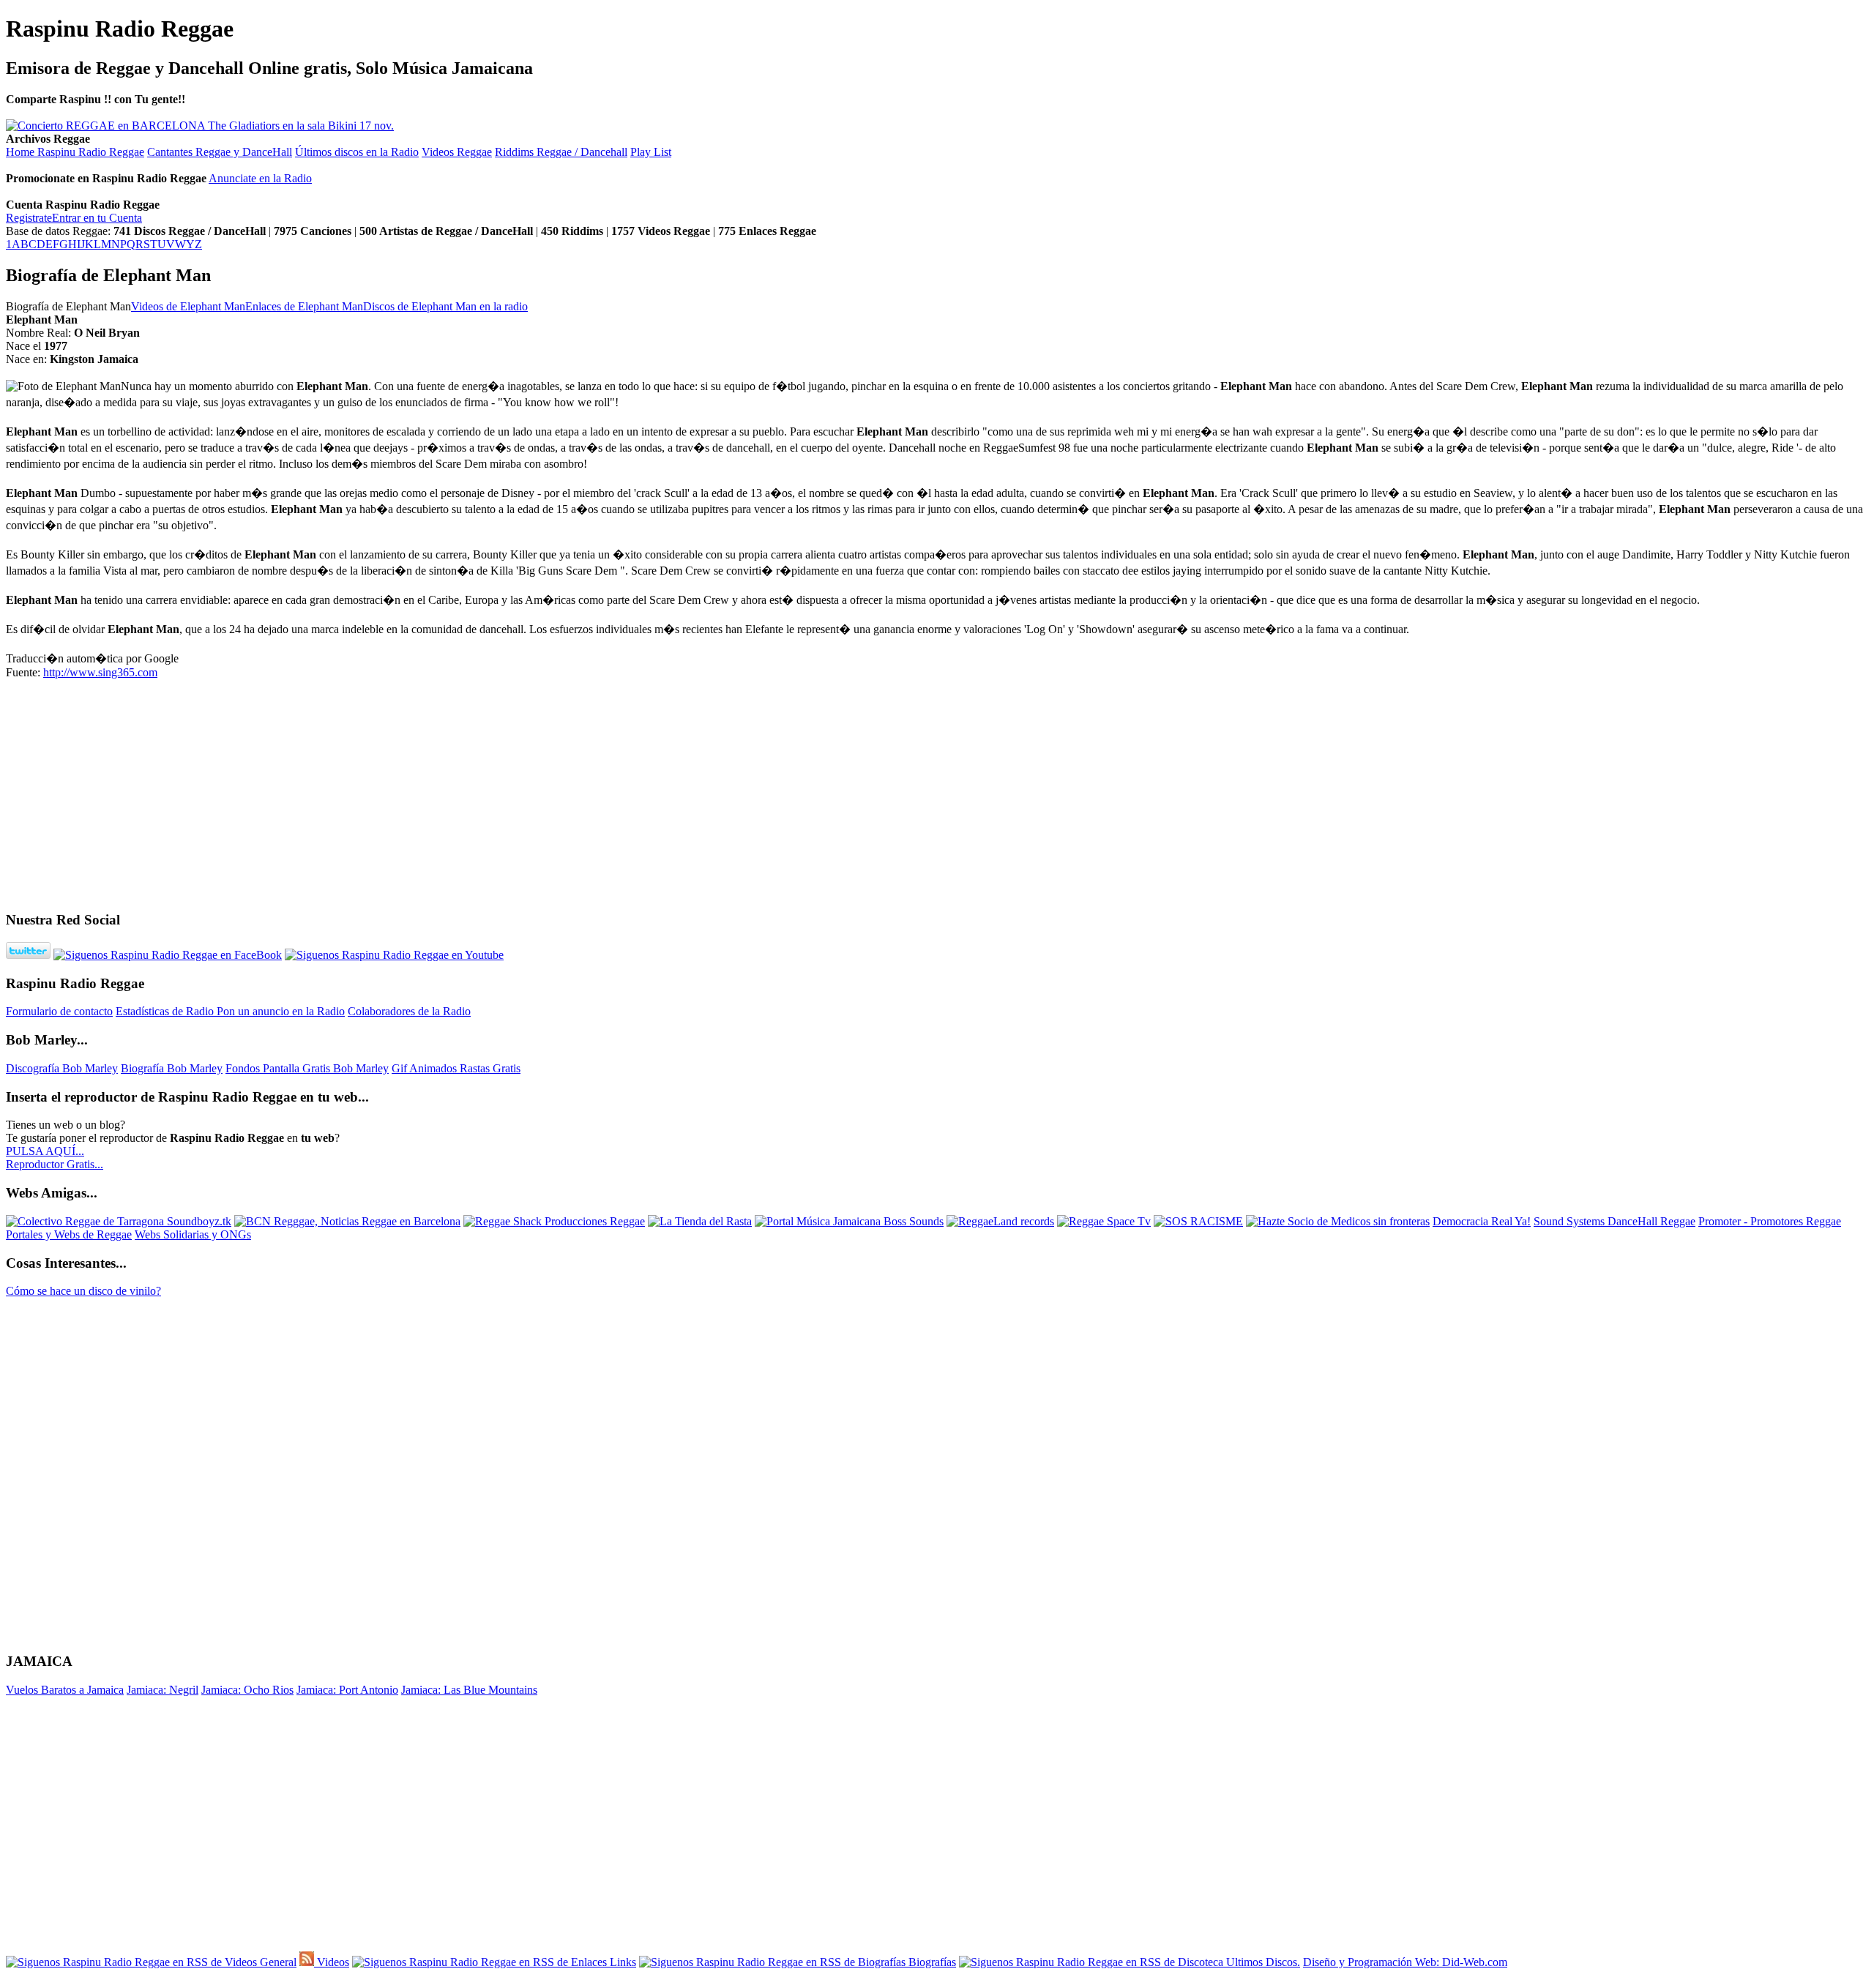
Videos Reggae (457, 152)
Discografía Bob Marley (62, 1068)
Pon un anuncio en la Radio (281, 1011)
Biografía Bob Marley (172, 1068)
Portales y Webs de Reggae (69, 1234)
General (277, 1962)
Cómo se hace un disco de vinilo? (83, 1291)
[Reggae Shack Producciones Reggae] (554, 1221)
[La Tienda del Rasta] (700, 1221)
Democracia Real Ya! (1482, 1221)
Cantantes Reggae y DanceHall (220, 152)
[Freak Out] (1198, 1221)
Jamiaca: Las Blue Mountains (469, 1690)
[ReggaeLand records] (1000, 1221)
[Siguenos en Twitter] (28, 955)
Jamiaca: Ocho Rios (247, 1690)
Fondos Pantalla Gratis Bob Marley (307, 1068)
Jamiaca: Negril (163, 1690)
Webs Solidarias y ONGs (193, 1234)
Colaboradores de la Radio (409, 1011)
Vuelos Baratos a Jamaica (65, 1690)
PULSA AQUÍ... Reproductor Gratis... (55, 1158)
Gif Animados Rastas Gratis (456, 1068)
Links (621, 1962)
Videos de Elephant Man (188, 306)
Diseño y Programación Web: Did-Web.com (1405, 1962)
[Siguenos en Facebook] (168, 955)
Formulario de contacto (59, 1011)
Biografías (931, 1962)
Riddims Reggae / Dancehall (561, 152)
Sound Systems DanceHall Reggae (1614, 1221)
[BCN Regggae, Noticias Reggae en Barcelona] (347, 1221)
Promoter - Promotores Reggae (1770, 1221)
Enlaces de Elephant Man (304, 306)
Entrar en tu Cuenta (97, 218)
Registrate (29, 218)
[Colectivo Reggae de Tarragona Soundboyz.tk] (119, 1221)
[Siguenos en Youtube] (394, 955)
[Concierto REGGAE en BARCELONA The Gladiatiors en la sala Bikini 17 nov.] (200, 126)
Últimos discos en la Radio (357, 152)
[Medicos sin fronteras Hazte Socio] (1338, 1221)
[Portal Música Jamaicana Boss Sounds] (849, 1221)
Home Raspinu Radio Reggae (75, 152)
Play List (651, 152)
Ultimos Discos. (1262, 1962)
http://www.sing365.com (100, 672)
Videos (332, 1962)
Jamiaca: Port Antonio (347, 1690)
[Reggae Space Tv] (1104, 1221)
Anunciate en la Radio (260, 178)
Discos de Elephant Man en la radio (445, 306)
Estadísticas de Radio (166, 1011)
